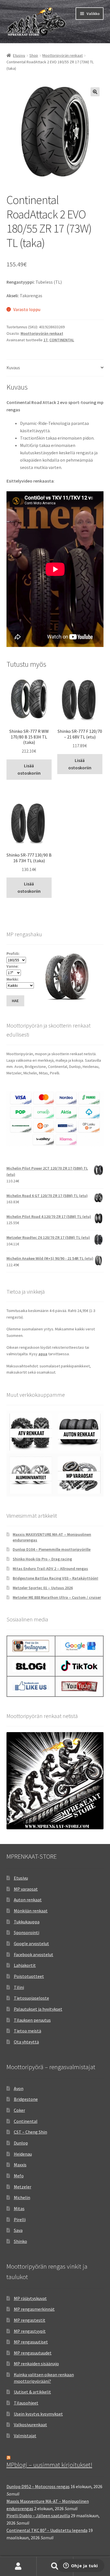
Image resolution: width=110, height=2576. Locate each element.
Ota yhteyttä (26, 2042)
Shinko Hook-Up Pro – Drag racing (42, 1559)
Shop (34, 55)
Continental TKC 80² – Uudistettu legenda (47, 2530)
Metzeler (23, 2187)
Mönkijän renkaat (31, 1911)
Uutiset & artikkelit (32, 2392)
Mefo (19, 2176)
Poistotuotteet (29, 1976)
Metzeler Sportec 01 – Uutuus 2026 (43, 1588)
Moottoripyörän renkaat (62, 55)
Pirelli (20, 2219)
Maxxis (20, 2165)
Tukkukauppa (27, 1922)
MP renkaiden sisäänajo (36, 2364)
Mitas (19, 2208)
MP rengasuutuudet (33, 2353)
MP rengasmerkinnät (34, 2309)
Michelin (22, 2197)
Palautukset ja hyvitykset (38, 2009)
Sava (18, 2230)
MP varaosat (26, 1889)
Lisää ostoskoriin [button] (29, 769)
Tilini (19, 1987)
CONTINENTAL (62, 340)
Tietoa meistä (27, 2031)
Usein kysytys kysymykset (38, 2414)
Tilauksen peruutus (32, 2020)
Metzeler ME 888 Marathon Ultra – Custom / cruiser (57, 1597)
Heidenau (23, 2154)
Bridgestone (26, 2099)
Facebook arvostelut (34, 1954)
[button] (95, 92)
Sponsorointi (27, 1932)
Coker (19, 2110)
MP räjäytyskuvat (30, 2298)
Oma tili (18, 2566)
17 (45, 340)
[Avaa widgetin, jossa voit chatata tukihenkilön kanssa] (81, 2566)
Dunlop (21, 2143)
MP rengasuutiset (31, 2342)
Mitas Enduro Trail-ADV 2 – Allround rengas (50, 1569)
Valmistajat (25, 2436)
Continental (26, 2121)
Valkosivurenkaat (30, 2425)
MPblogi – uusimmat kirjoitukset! (49, 2465)
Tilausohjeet (26, 2403)
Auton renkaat (28, 1900)
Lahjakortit (25, 1965)
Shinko (20, 2241)
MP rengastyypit (30, 2331)
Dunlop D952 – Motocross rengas (38, 2486)
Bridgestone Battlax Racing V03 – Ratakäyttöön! (55, 1578)
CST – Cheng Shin (30, 2132)
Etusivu (19, 55)
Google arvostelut (31, 1943)
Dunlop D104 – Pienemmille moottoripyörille (52, 1549)
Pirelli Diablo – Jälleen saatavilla (38, 2516)
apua (43, 1354)
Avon (19, 2088)
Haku (55, 2566)
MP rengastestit (30, 2320)
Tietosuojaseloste (31, 1998)
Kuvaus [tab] (13, 368)
